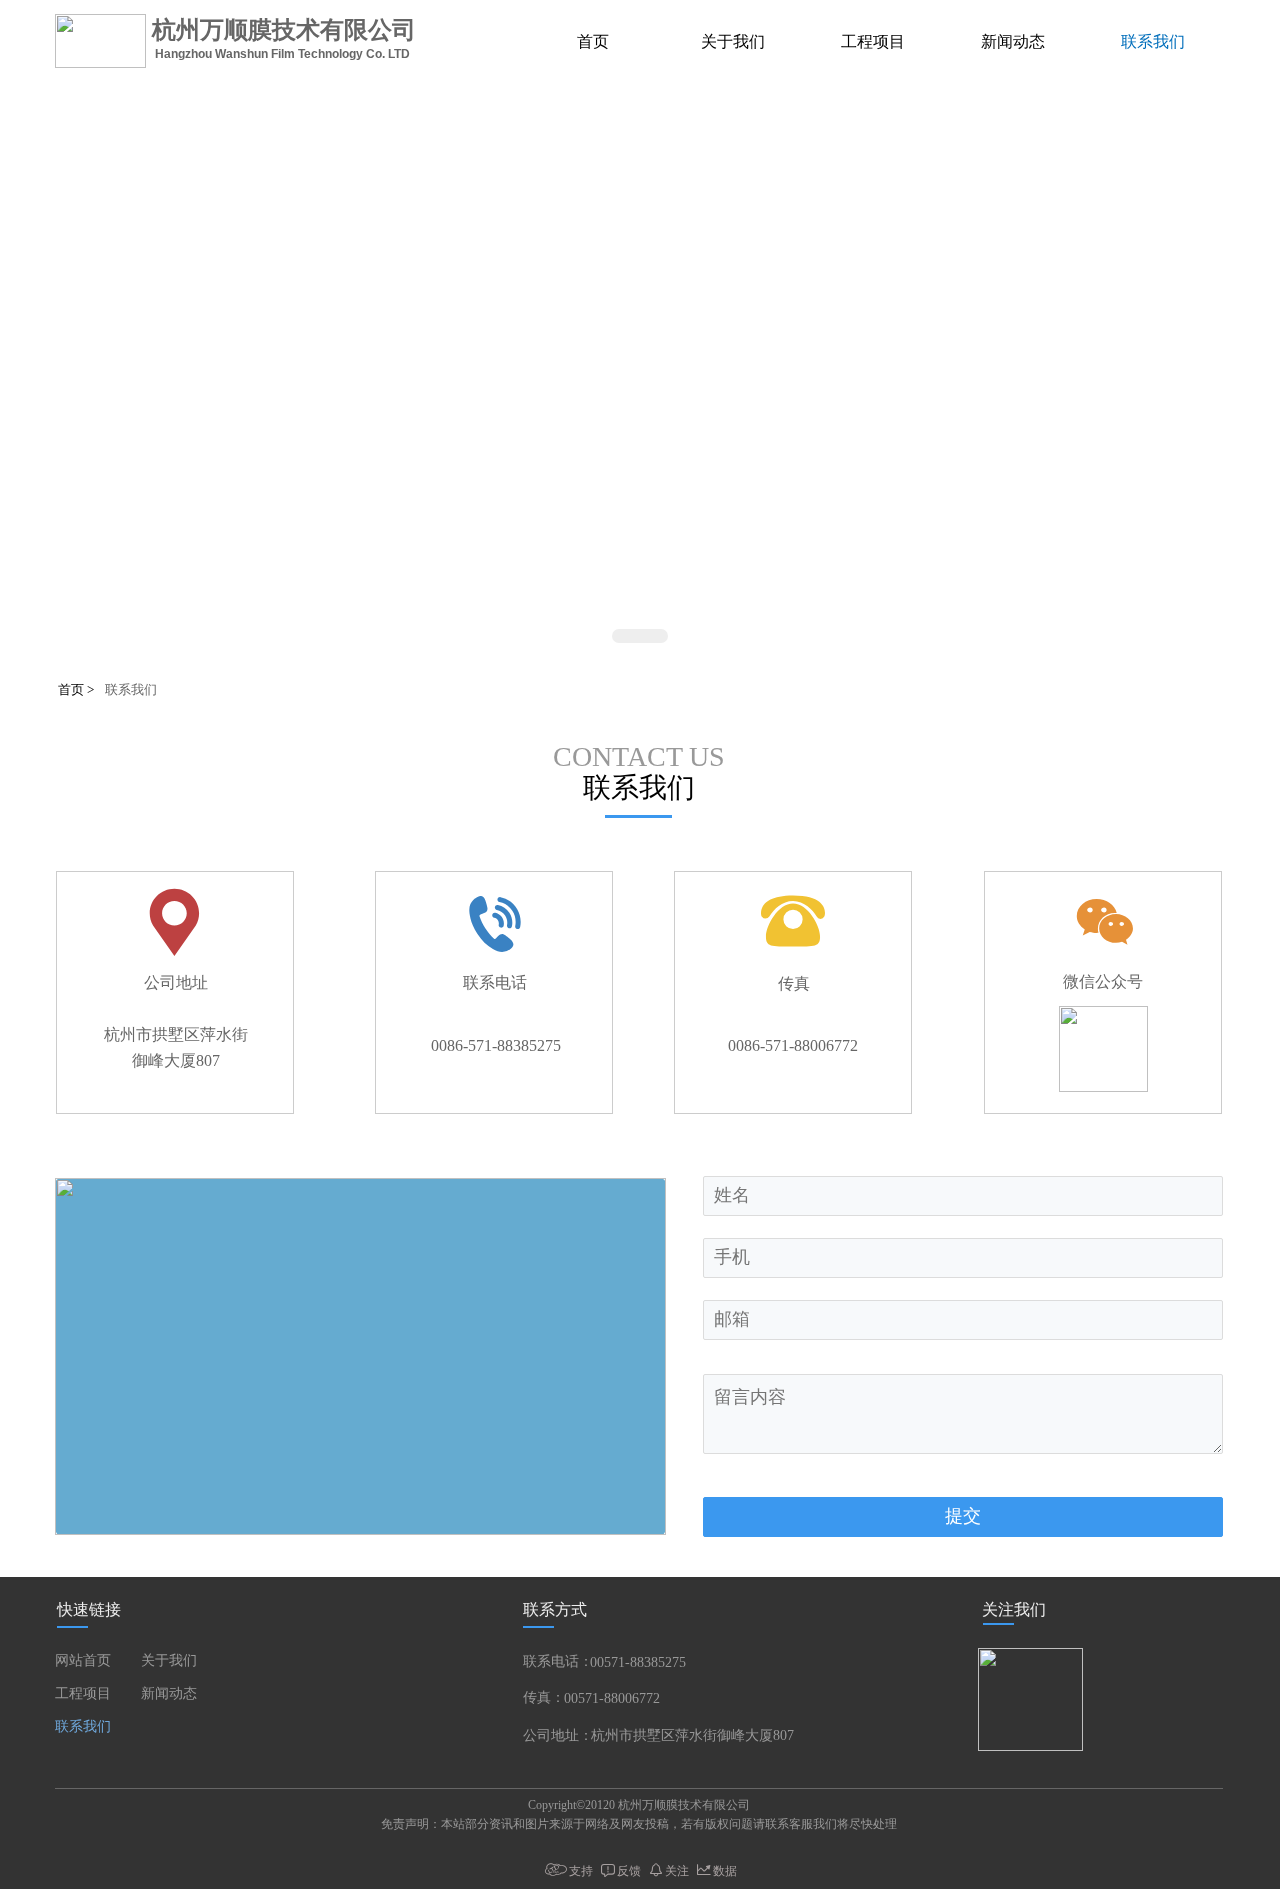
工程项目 (873, 41)
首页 (593, 41)
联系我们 (1153, 41)
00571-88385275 (638, 1662)
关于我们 (733, 41)
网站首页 (83, 1660)
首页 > (77, 689)
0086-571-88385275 (496, 1045)
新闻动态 (1013, 41)
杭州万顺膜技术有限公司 (284, 30)
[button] (640, 636)
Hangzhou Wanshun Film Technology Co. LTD (288, 54)
